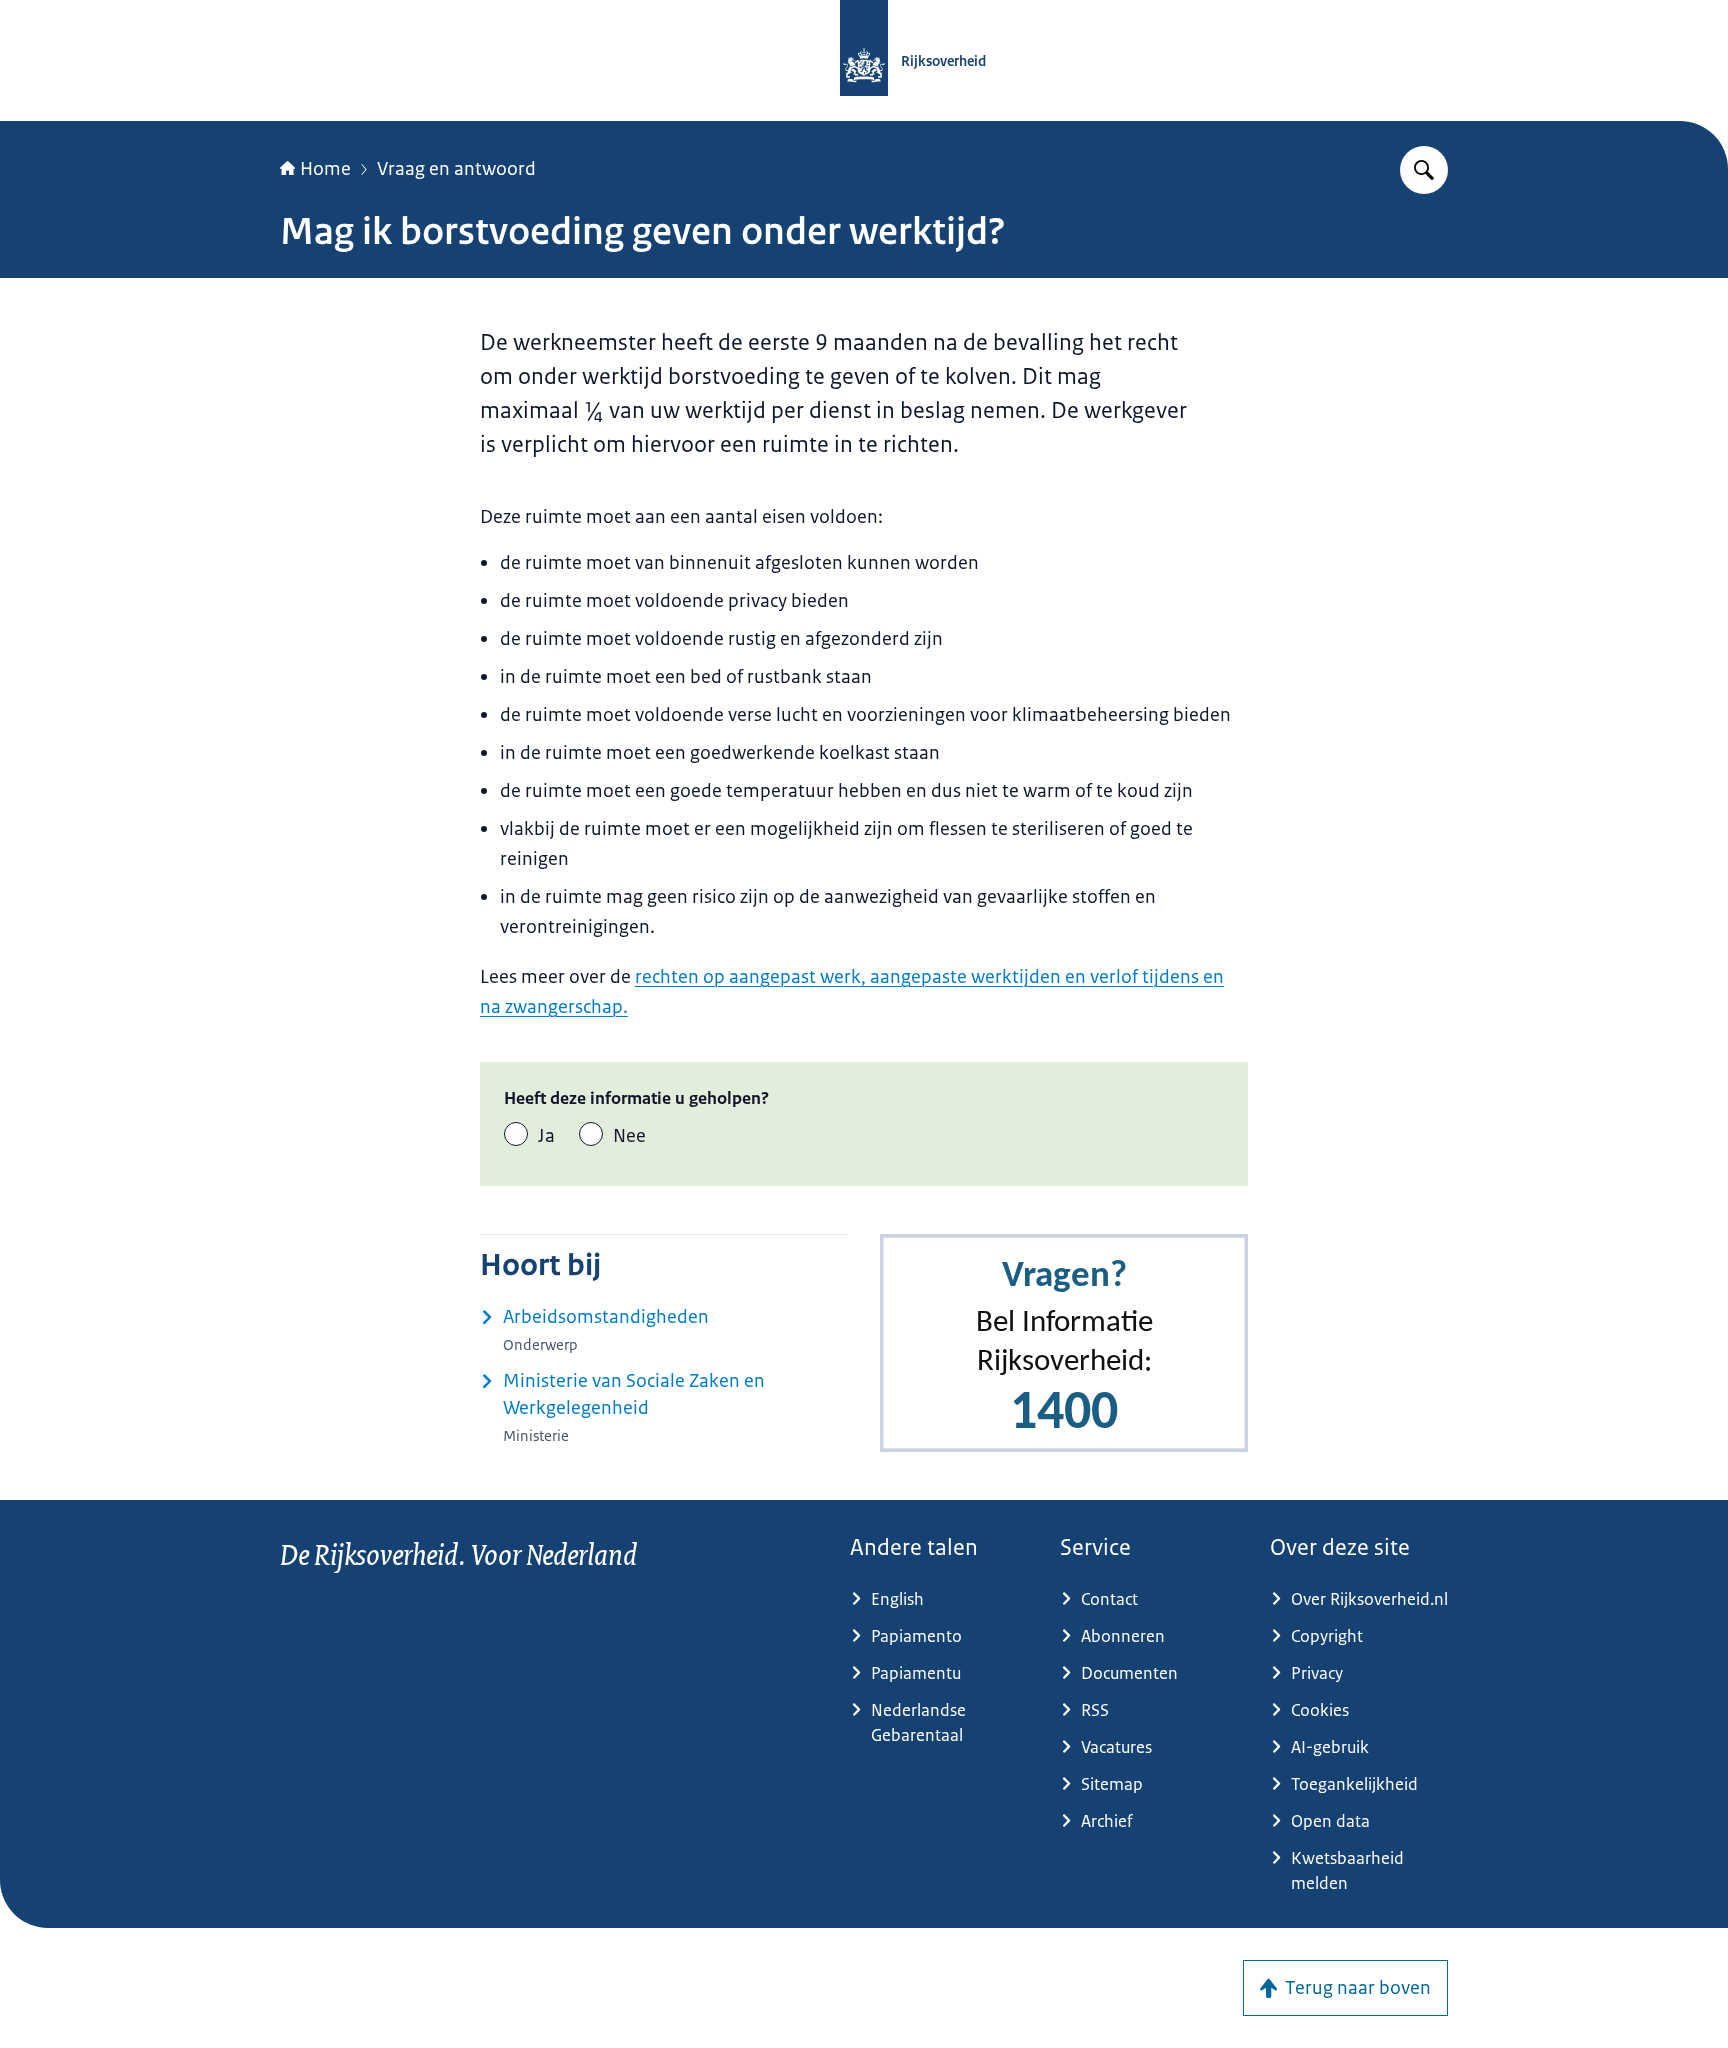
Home (325, 169)
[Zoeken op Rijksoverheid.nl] (1424, 170)
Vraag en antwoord (456, 169)
